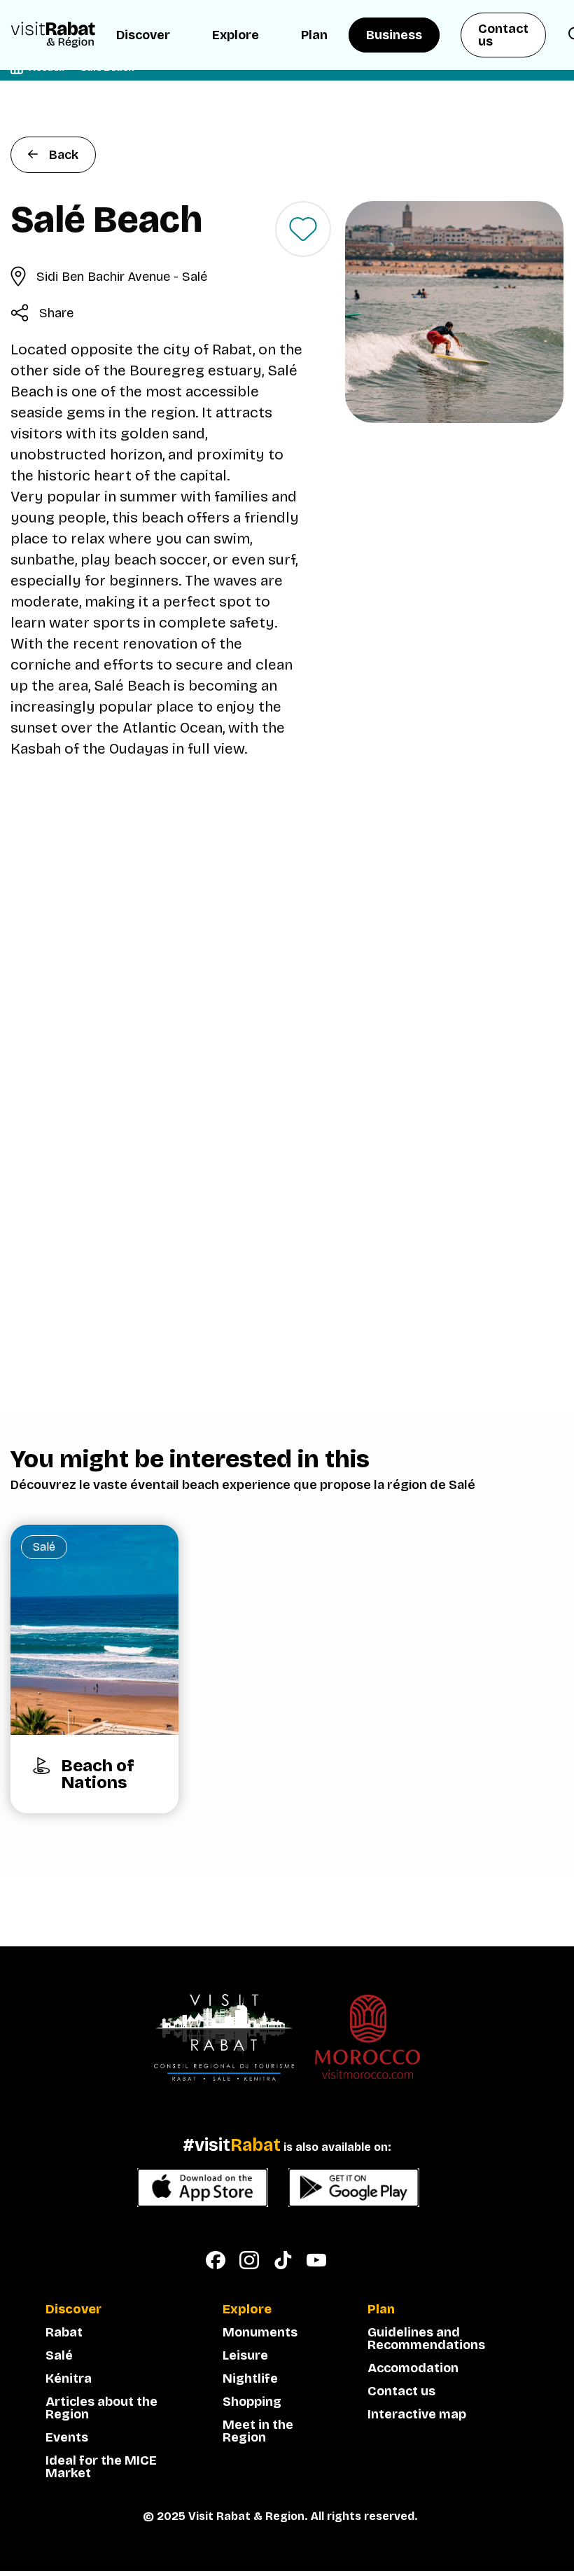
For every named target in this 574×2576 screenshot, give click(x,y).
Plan (314, 35)
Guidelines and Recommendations (426, 2339)
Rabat (64, 2332)
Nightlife (250, 2378)
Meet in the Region (258, 2431)
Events (67, 2437)
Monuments (260, 2332)
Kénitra (69, 2378)
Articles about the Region (101, 2408)
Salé (59, 2355)
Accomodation (413, 2368)
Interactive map (417, 2414)
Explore (236, 35)
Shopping (252, 2402)
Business (394, 35)
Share (56, 313)
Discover (143, 35)
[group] (94, 1669)
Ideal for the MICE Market (101, 2467)
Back (64, 155)
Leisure (245, 2355)
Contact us (503, 35)
